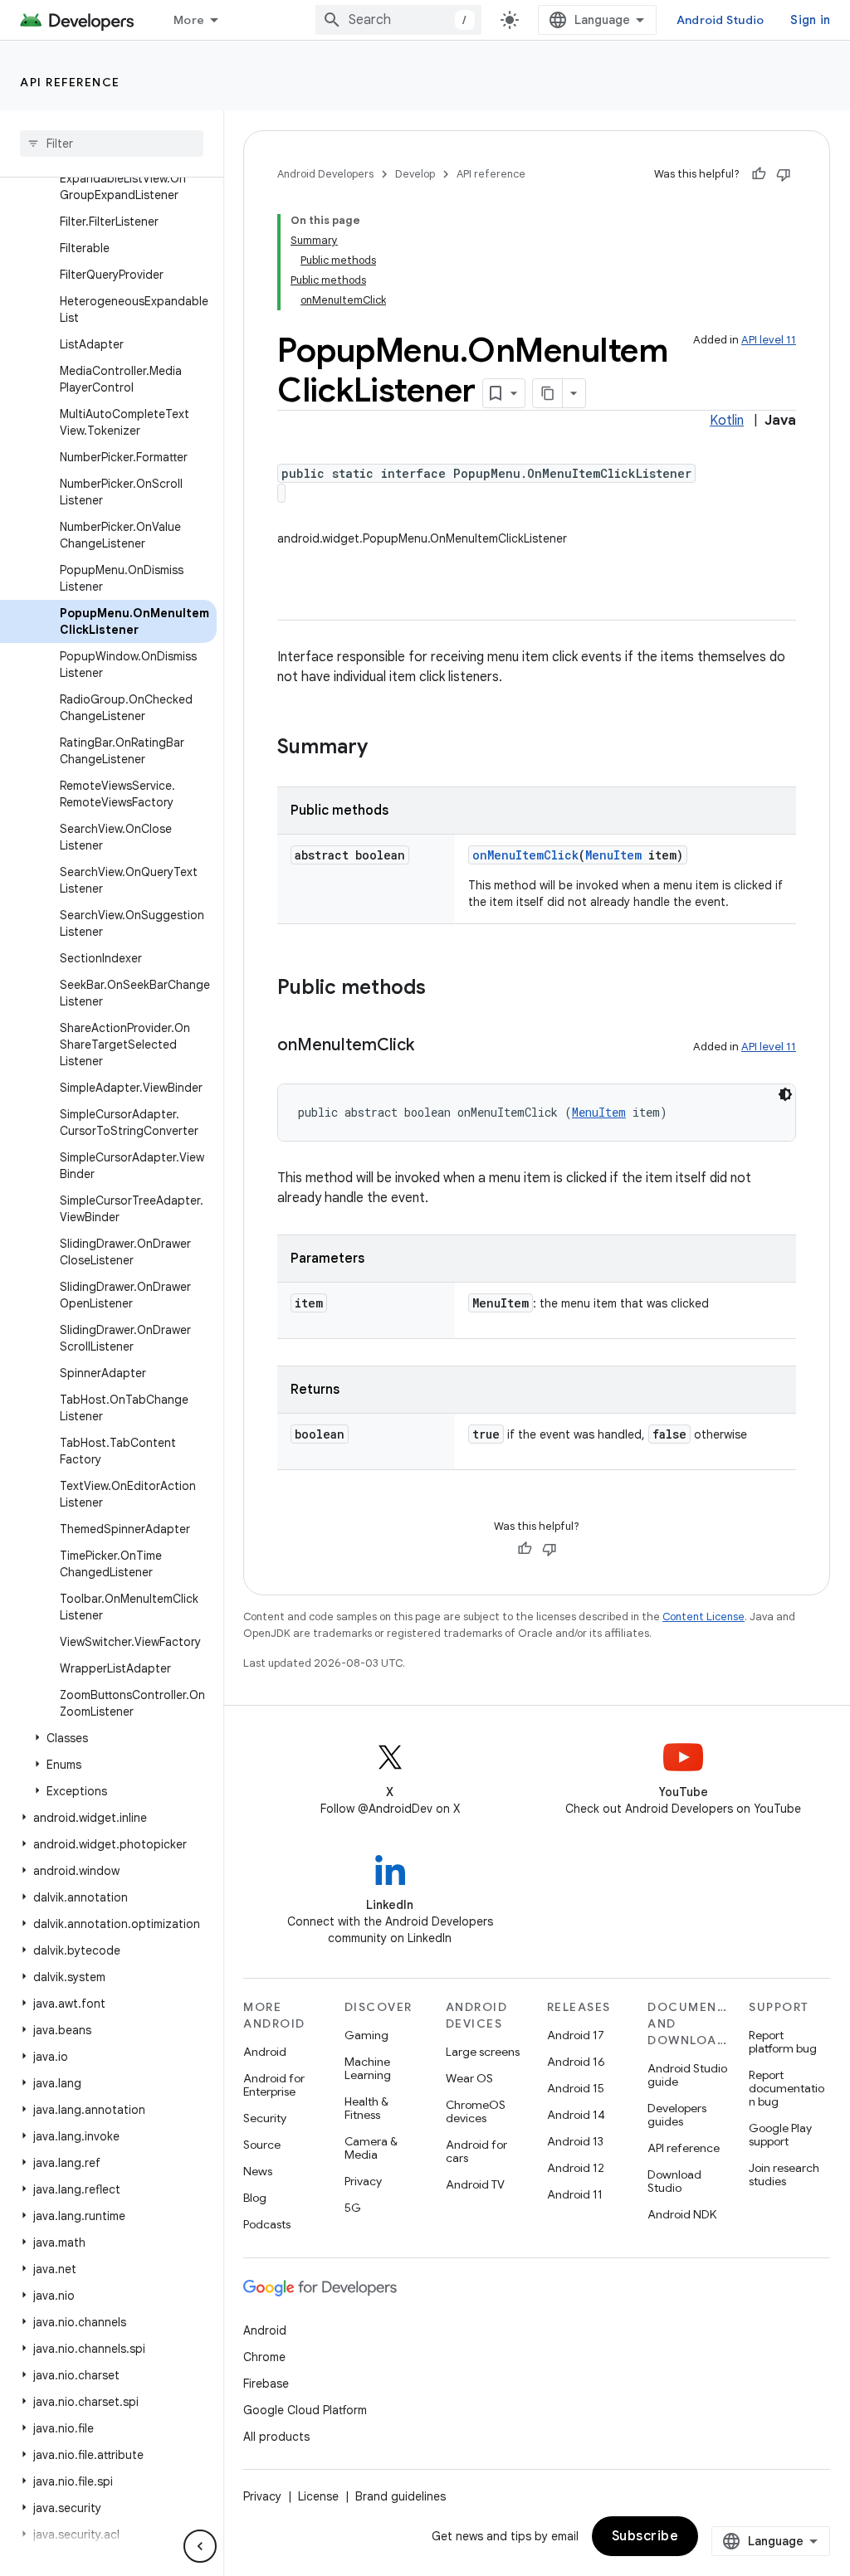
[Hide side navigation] (200, 2546)
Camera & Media (371, 2148)
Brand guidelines (401, 2496)
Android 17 (576, 2035)
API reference (70, 82)
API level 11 (769, 340)
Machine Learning (368, 2068)
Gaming (366, 2035)
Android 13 (575, 2141)
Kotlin (727, 421)
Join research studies (784, 2174)
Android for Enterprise (274, 2085)
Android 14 (576, 2115)
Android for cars (476, 2151)
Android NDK (682, 2214)
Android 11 (575, 2194)
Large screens (483, 2052)
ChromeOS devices (476, 2111)
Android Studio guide (687, 2075)
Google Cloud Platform (305, 2410)
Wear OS (469, 2078)
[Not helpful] (784, 174)
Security (265, 2118)
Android (265, 2052)
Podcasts (267, 2224)
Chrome (264, 2357)
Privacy (363, 2181)
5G (353, 2208)
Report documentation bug (786, 2088)
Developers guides (677, 2115)
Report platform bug (783, 2042)
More (189, 20)
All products (276, 2437)
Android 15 (576, 2088)
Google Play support (780, 2135)
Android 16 (576, 2062)
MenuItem (613, 855)
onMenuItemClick (525, 855)
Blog (255, 2198)
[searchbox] (112, 144)
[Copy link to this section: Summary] (384, 748)
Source (262, 2145)
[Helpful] (759, 174)
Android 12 (576, 2168)
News (258, 2171)
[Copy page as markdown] (548, 393)
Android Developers (325, 174)
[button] (108, 1738)
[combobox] (398, 20)
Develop (415, 174)
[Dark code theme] (785, 1094)
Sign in (810, 20)
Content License (703, 1617)
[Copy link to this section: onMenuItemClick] (431, 1046)
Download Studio (674, 2181)
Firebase (266, 2384)
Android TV (475, 2184)
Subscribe (645, 2536)
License (318, 2496)
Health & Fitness (366, 2108)
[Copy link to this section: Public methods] (442, 989)
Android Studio (721, 20)
